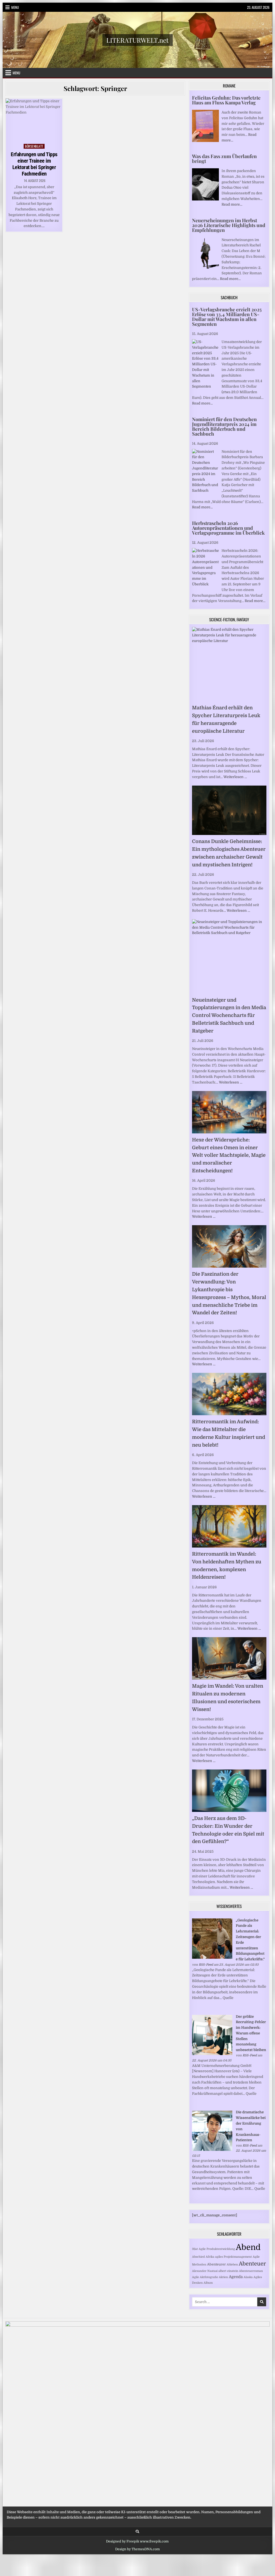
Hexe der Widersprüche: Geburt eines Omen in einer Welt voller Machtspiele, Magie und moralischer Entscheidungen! (229, 1155)
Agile (196, 2277)
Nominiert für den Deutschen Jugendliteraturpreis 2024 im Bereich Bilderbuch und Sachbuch (224, 426)
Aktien (223, 2277)
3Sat (195, 2249)
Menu (15, 7)
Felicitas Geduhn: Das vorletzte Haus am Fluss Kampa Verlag (226, 100)
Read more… (232, 204)
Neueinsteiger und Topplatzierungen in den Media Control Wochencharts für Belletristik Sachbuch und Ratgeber (229, 1015)
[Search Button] (137, 2532)
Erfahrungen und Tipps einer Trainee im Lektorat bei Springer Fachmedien (34, 164)
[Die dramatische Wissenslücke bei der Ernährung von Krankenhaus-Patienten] (212, 2150)
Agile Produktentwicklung (217, 2249)
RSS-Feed (206, 1965)
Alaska (248, 2277)
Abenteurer (216, 2264)
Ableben (232, 2265)
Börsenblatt (34, 146)
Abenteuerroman (251, 2271)
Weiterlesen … (235, 777)
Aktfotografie (209, 2277)
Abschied (198, 2257)
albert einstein (228, 2271)
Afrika (210, 2257)
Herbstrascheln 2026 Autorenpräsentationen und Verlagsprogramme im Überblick (228, 528)
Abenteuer (252, 2264)
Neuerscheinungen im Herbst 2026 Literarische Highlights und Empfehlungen (229, 225)
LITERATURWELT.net (137, 40)
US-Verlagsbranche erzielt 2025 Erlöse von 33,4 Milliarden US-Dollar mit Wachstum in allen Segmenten (227, 317)
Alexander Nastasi (205, 2271)
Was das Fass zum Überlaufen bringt (224, 159)
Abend (248, 2247)
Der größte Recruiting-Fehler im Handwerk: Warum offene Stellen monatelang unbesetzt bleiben (251, 2033)
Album (208, 2283)
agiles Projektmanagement (234, 2257)
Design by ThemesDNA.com (137, 2549)
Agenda (236, 2277)
